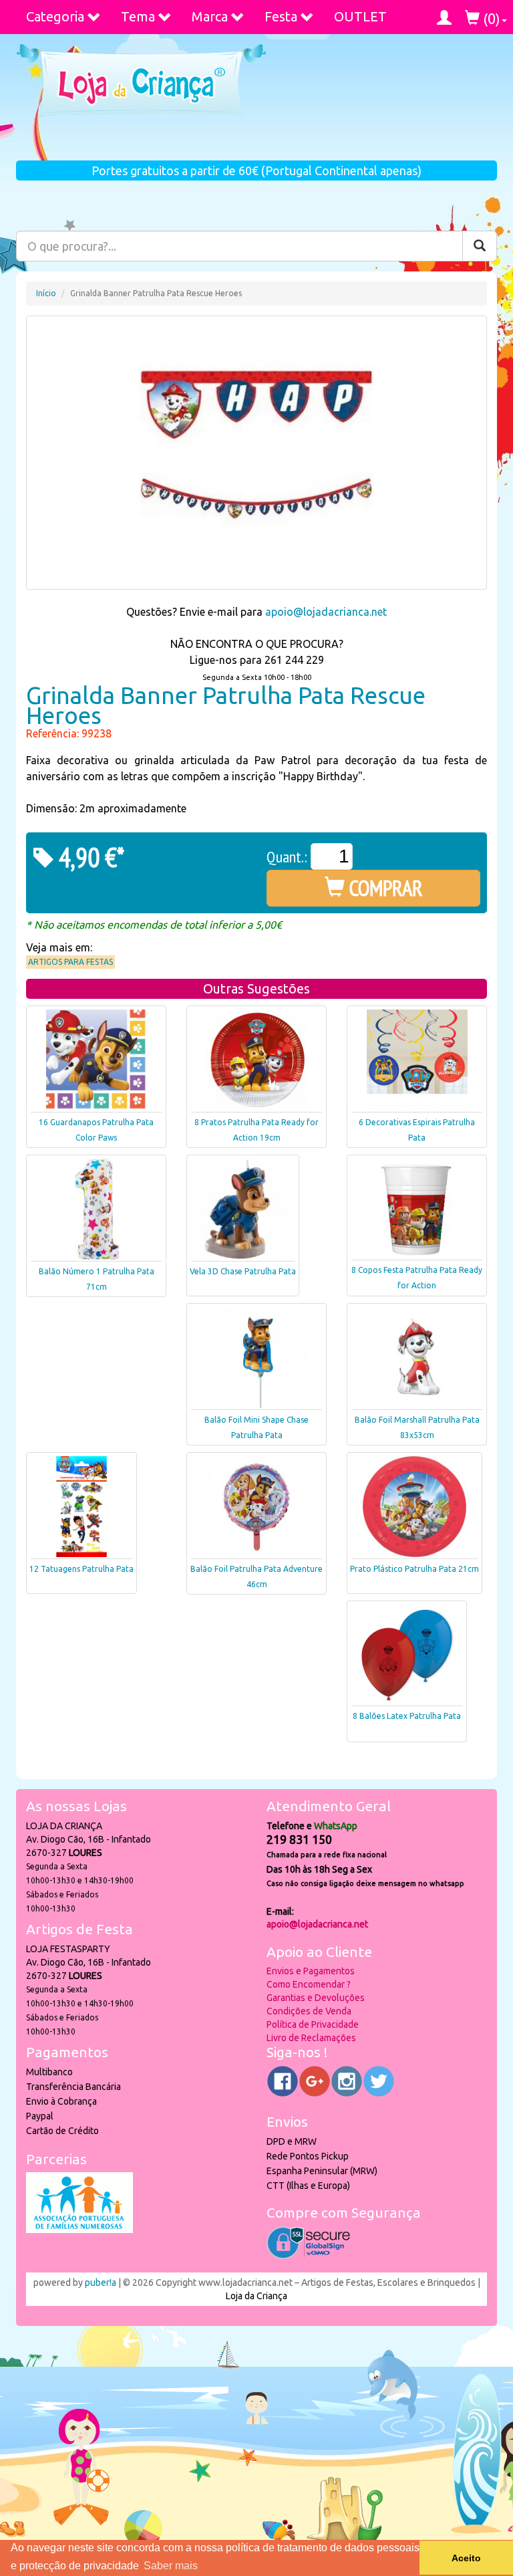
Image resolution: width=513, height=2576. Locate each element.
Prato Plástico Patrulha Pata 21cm (414, 1569)
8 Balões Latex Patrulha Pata (407, 1716)
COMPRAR (384, 888)
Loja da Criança (256, 2296)
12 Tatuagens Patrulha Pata (81, 1569)
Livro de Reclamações (311, 2038)
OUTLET (360, 16)
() (490, 18)
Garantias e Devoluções (316, 1998)
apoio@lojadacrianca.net (326, 612)
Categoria (55, 16)
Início (46, 293)
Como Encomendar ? (309, 1984)
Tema (138, 16)
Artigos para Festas (70, 962)
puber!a (101, 2282)
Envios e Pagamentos (311, 1971)
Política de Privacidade (313, 2024)
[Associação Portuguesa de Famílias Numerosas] (79, 2230)
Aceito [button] (466, 2558)
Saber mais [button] (171, 2566)
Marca (210, 16)
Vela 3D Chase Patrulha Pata (243, 1271)
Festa (281, 16)
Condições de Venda (309, 2011)
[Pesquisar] (480, 246)
